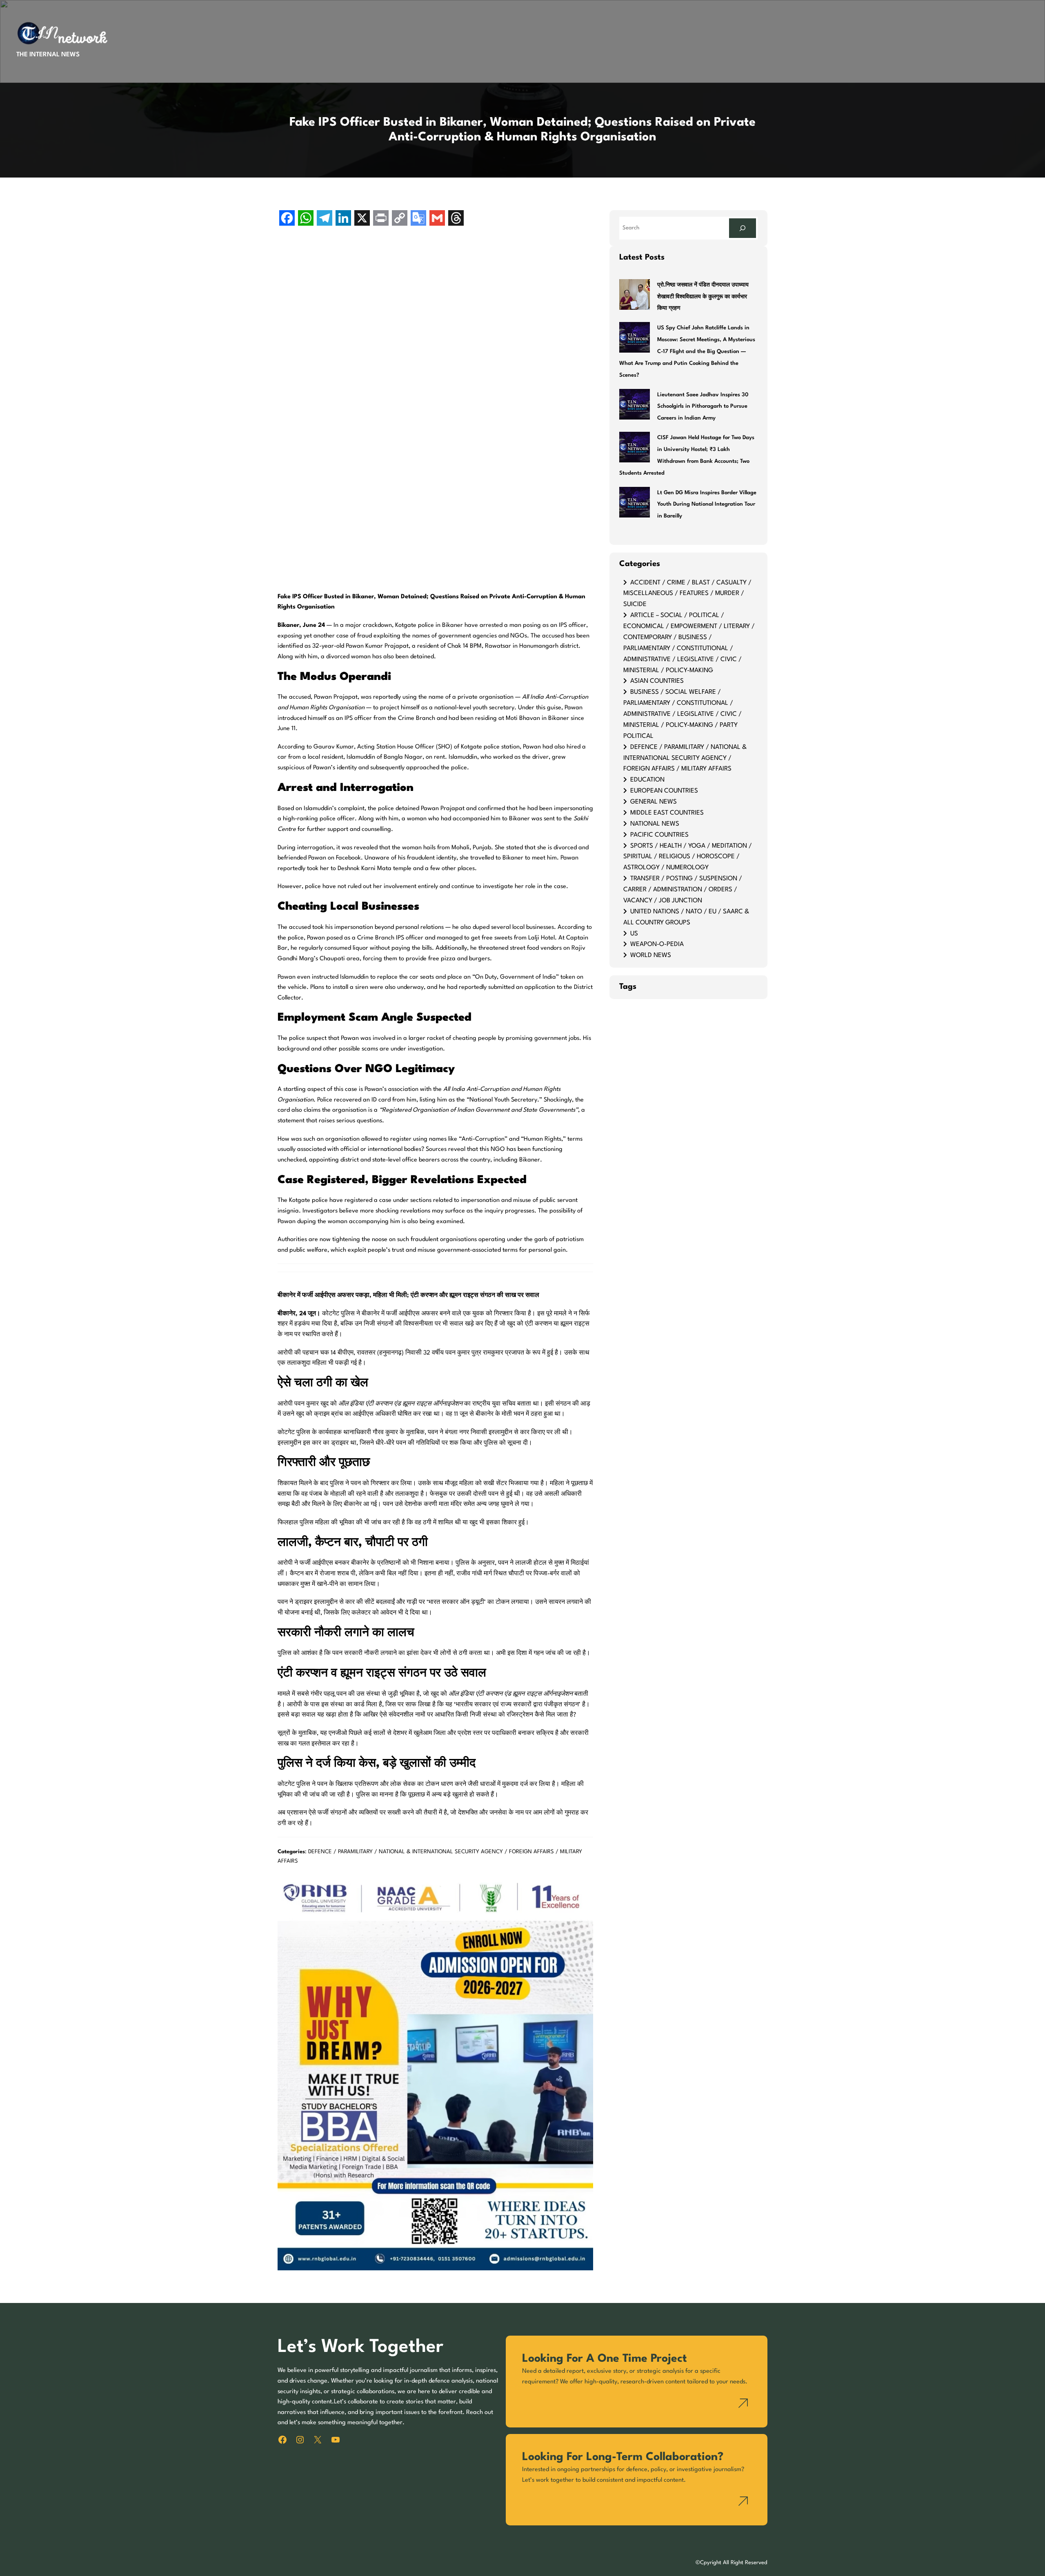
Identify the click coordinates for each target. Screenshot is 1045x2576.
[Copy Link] (400, 219)
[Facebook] (287, 219)
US (634, 934)
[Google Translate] (418, 219)
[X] (362, 219)
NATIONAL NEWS (655, 824)
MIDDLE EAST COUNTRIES (667, 813)
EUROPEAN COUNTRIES (664, 791)
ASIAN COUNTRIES (657, 681)
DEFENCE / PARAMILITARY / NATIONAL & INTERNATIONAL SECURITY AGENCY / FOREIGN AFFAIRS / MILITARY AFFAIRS (685, 758)
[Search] (743, 228)
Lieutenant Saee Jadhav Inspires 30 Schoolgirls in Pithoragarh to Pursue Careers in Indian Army (703, 407)
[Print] (381, 219)
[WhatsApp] (306, 219)
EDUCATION (647, 780)
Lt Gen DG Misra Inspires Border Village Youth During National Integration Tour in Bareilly (707, 505)
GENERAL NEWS (654, 802)
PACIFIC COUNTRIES (659, 835)
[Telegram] (325, 219)
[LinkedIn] (343, 219)
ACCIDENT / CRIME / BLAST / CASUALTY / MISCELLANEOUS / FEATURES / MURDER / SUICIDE (687, 594)
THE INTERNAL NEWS (48, 55)
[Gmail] (437, 219)
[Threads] (456, 219)
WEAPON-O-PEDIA (657, 944)
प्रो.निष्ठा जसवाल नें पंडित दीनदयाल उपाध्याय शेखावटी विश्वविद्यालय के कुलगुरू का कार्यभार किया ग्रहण (703, 297)
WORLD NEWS (651, 955)
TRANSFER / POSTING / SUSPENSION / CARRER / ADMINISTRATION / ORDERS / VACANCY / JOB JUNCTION (683, 890)
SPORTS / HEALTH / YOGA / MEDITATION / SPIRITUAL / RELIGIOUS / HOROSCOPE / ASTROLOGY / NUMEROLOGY (688, 857)
